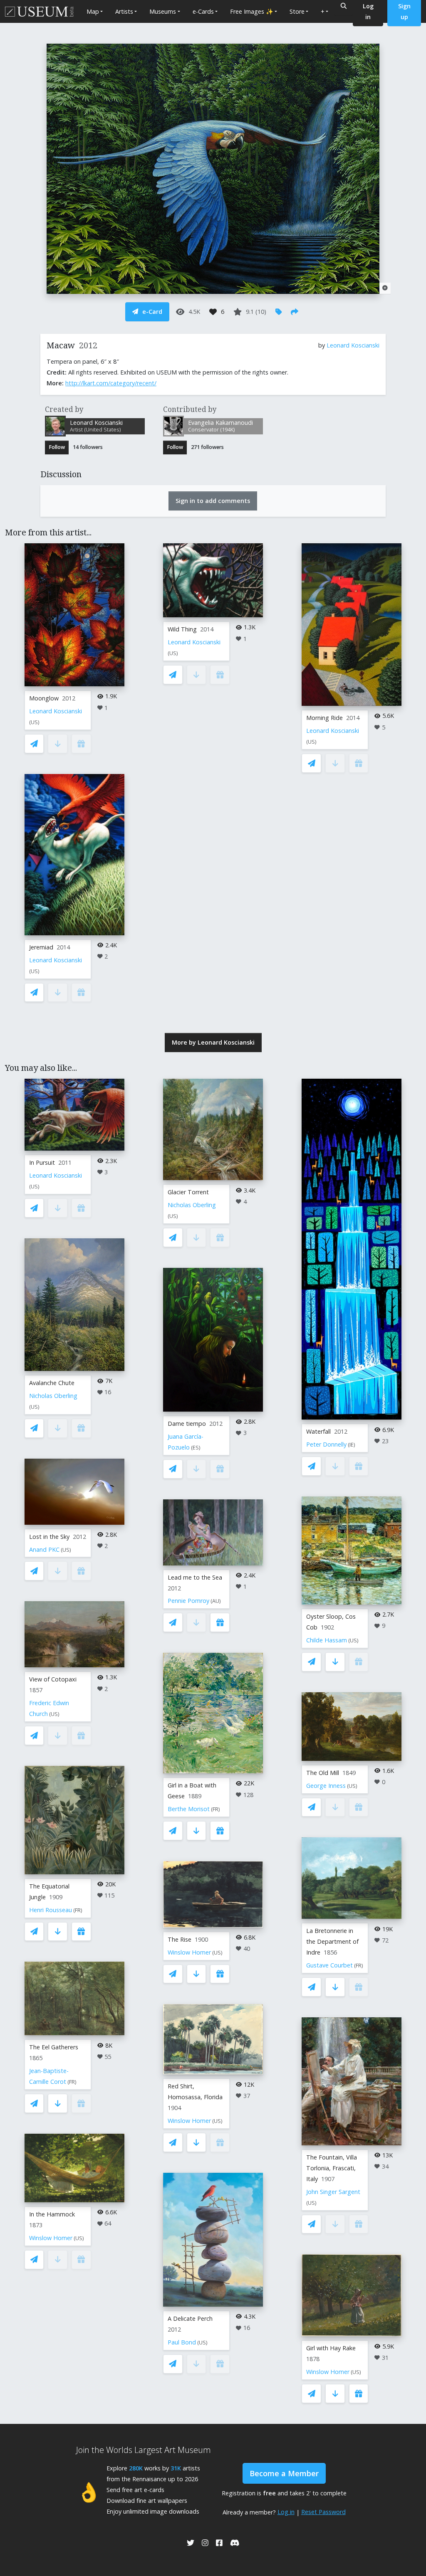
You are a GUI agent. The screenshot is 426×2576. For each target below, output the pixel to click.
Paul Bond (182, 2342)
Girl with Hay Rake (331, 2348)
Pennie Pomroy (188, 1601)
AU (216, 1601)
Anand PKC (44, 1549)
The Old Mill (323, 1773)
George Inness (326, 1786)
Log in (286, 2512)
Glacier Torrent (188, 1192)
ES (196, 1448)
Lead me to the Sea (195, 1577)
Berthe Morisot (189, 1809)
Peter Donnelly (326, 1444)
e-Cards (203, 11)
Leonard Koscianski (353, 345)
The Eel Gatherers (54, 2047)
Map (93, 11)
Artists (124, 11)
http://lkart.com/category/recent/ (111, 383)
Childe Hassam (327, 1640)
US (34, 722)
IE (352, 1445)
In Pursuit (42, 1162)
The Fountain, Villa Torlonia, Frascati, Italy (332, 2168)
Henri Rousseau (51, 1910)
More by (213, 1042)
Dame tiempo (187, 1424)
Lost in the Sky (49, 1537)
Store (297, 11)
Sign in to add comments (213, 501)
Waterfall (318, 1431)
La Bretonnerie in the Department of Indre (332, 1941)
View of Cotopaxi (53, 1679)
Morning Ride (324, 718)
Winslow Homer (51, 2238)
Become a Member (284, 2473)
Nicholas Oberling (53, 1396)
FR (78, 1910)
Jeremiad (41, 947)
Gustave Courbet (329, 1965)
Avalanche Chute (52, 1383)
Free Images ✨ (252, 11)
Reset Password (323, 2512)
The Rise (180, 1939)
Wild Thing (182, 629)
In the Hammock (52, 2214)
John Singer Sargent (333, 2192)
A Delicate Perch (190, 2318)
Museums (163, 11)
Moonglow (44, 698)
